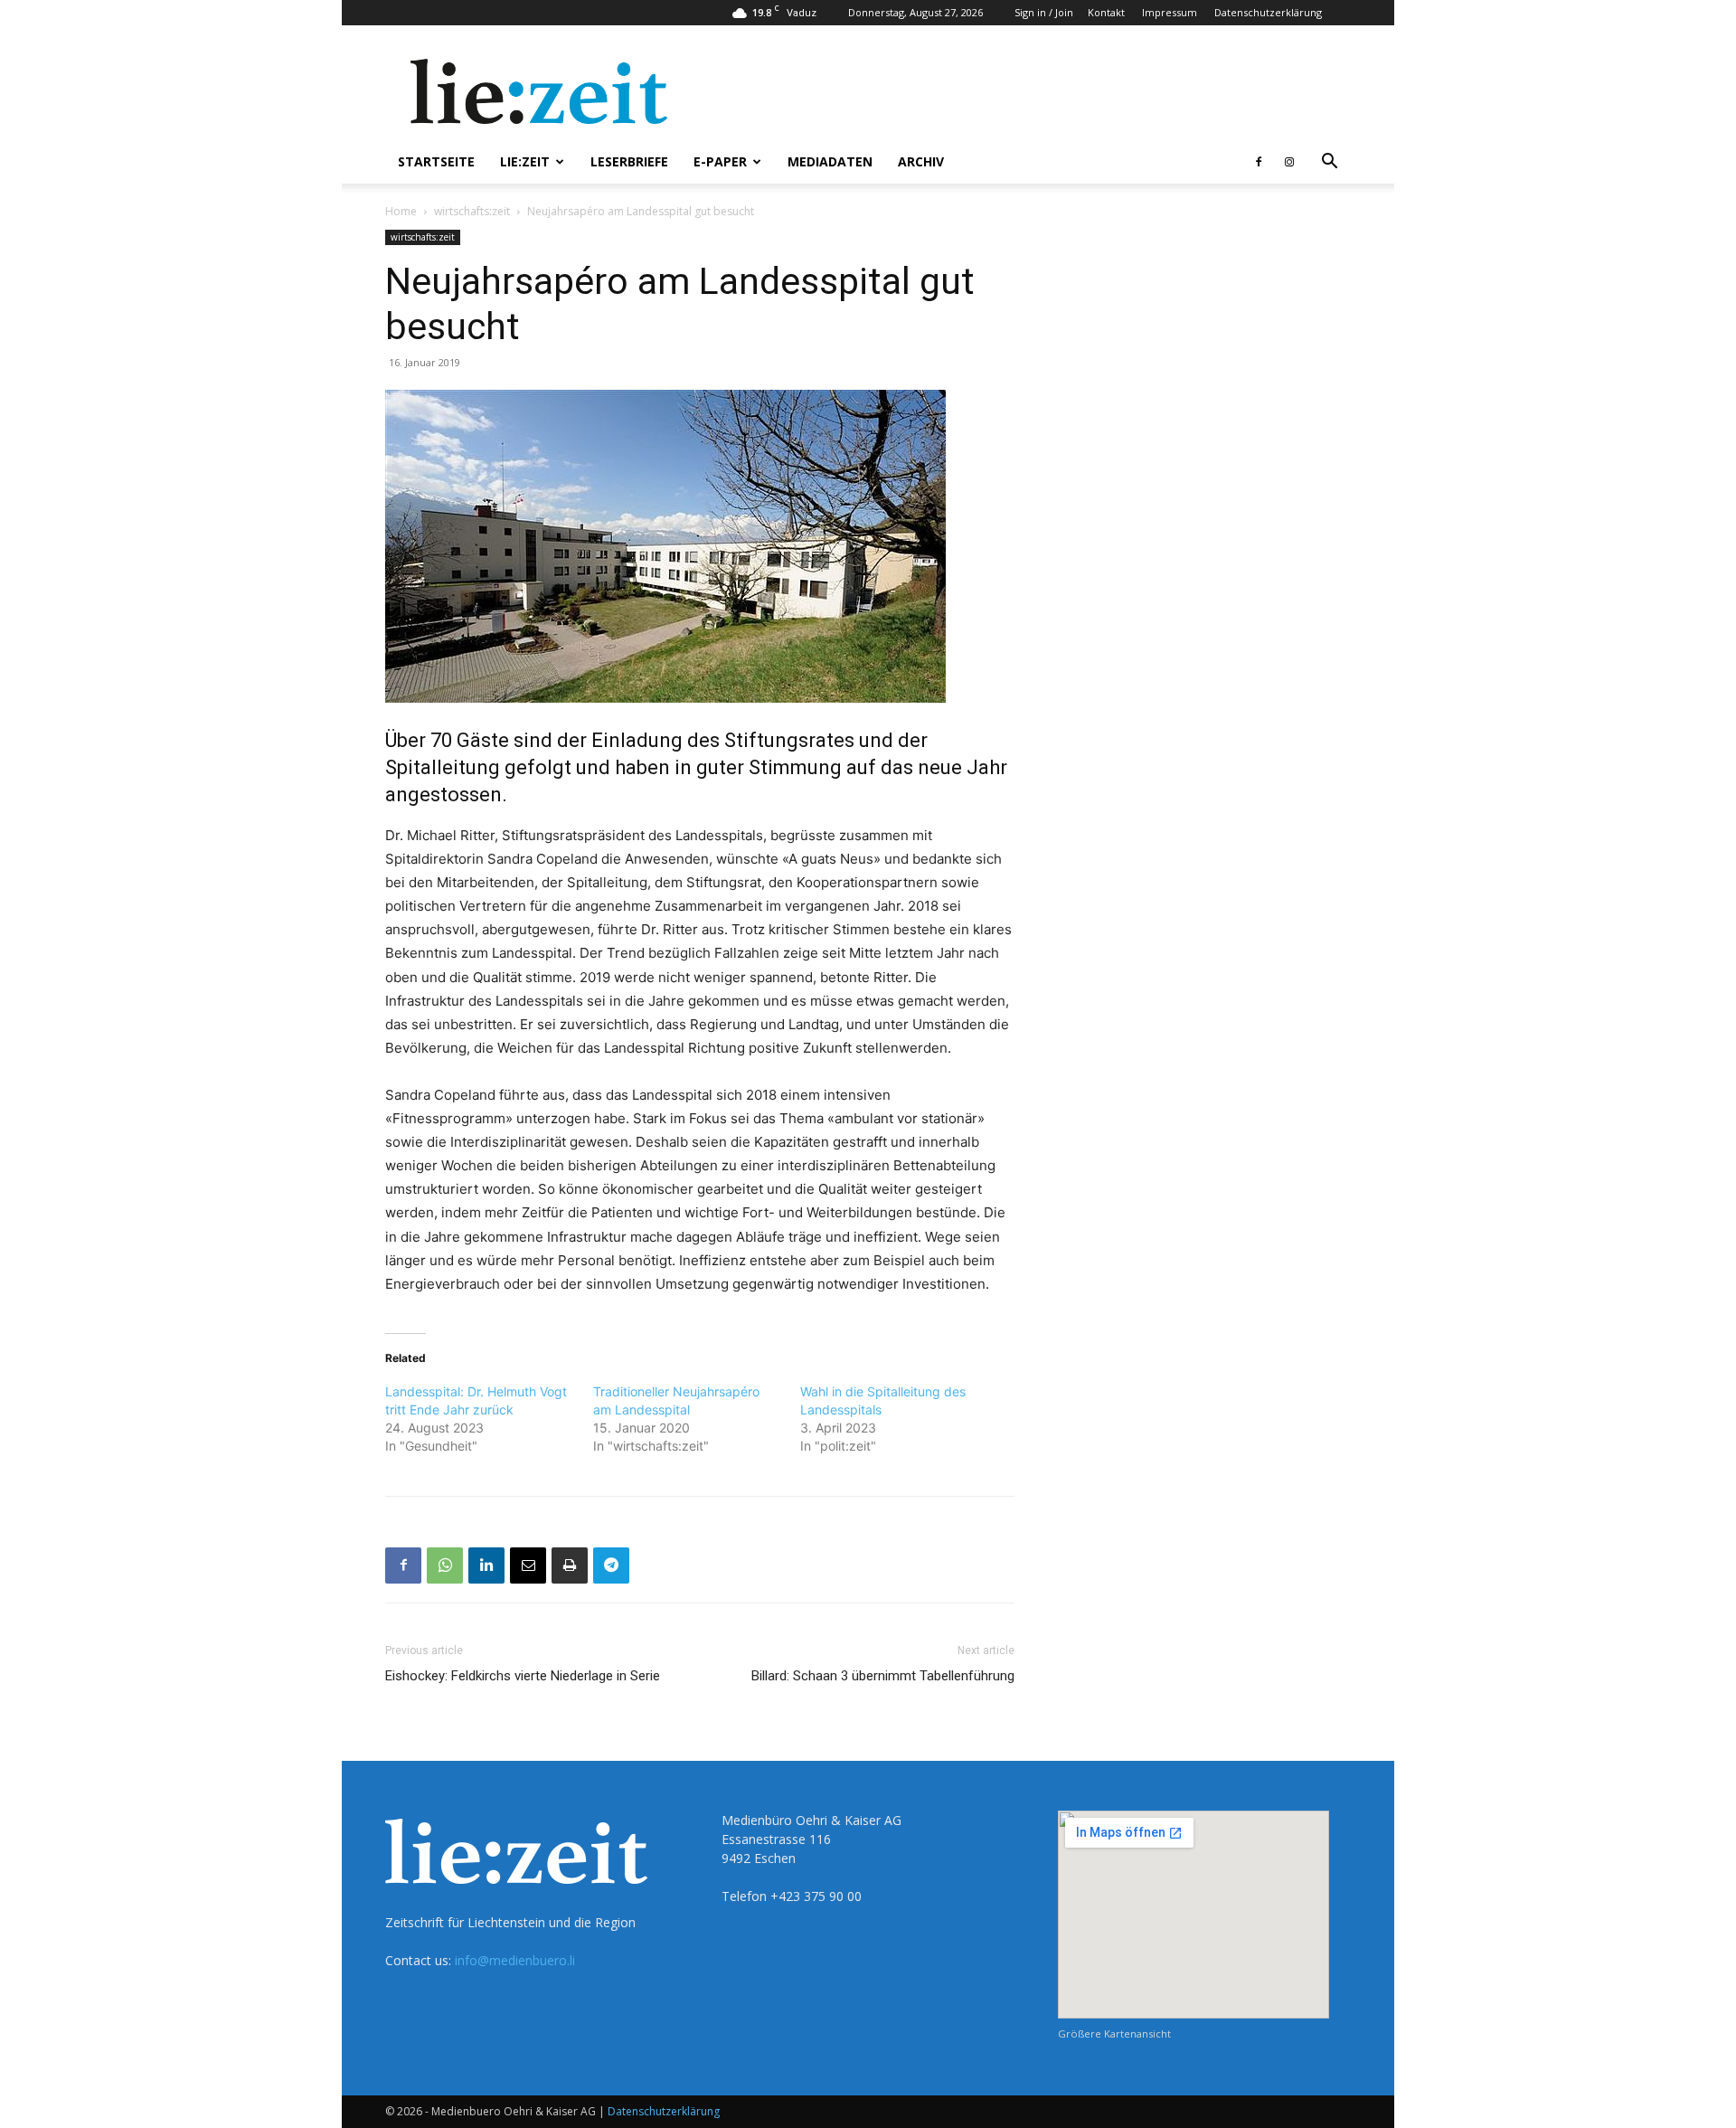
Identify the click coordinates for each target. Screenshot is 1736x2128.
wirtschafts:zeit (472, 211)
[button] (1329, 163)
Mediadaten (830, 161)
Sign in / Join (1044, 12)
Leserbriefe (629, 161)
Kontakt (1106, 12)
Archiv (921, 161)
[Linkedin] (486, 1565)
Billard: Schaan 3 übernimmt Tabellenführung (883, 1676)
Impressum (1170, 12)
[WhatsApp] (445, 1565)
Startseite (436, 161)
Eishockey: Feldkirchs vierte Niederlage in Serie (523, 1676)
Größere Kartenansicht (1114, 2033)
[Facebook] (1259, 162)
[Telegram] (611, 1565)
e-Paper (720, 161)
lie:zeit (525, 161)
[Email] (528, 1565)
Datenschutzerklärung (1268, 12)
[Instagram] (1289, 162)
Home (401, 211)
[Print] (570, 1565)
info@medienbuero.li (515, 1960)
